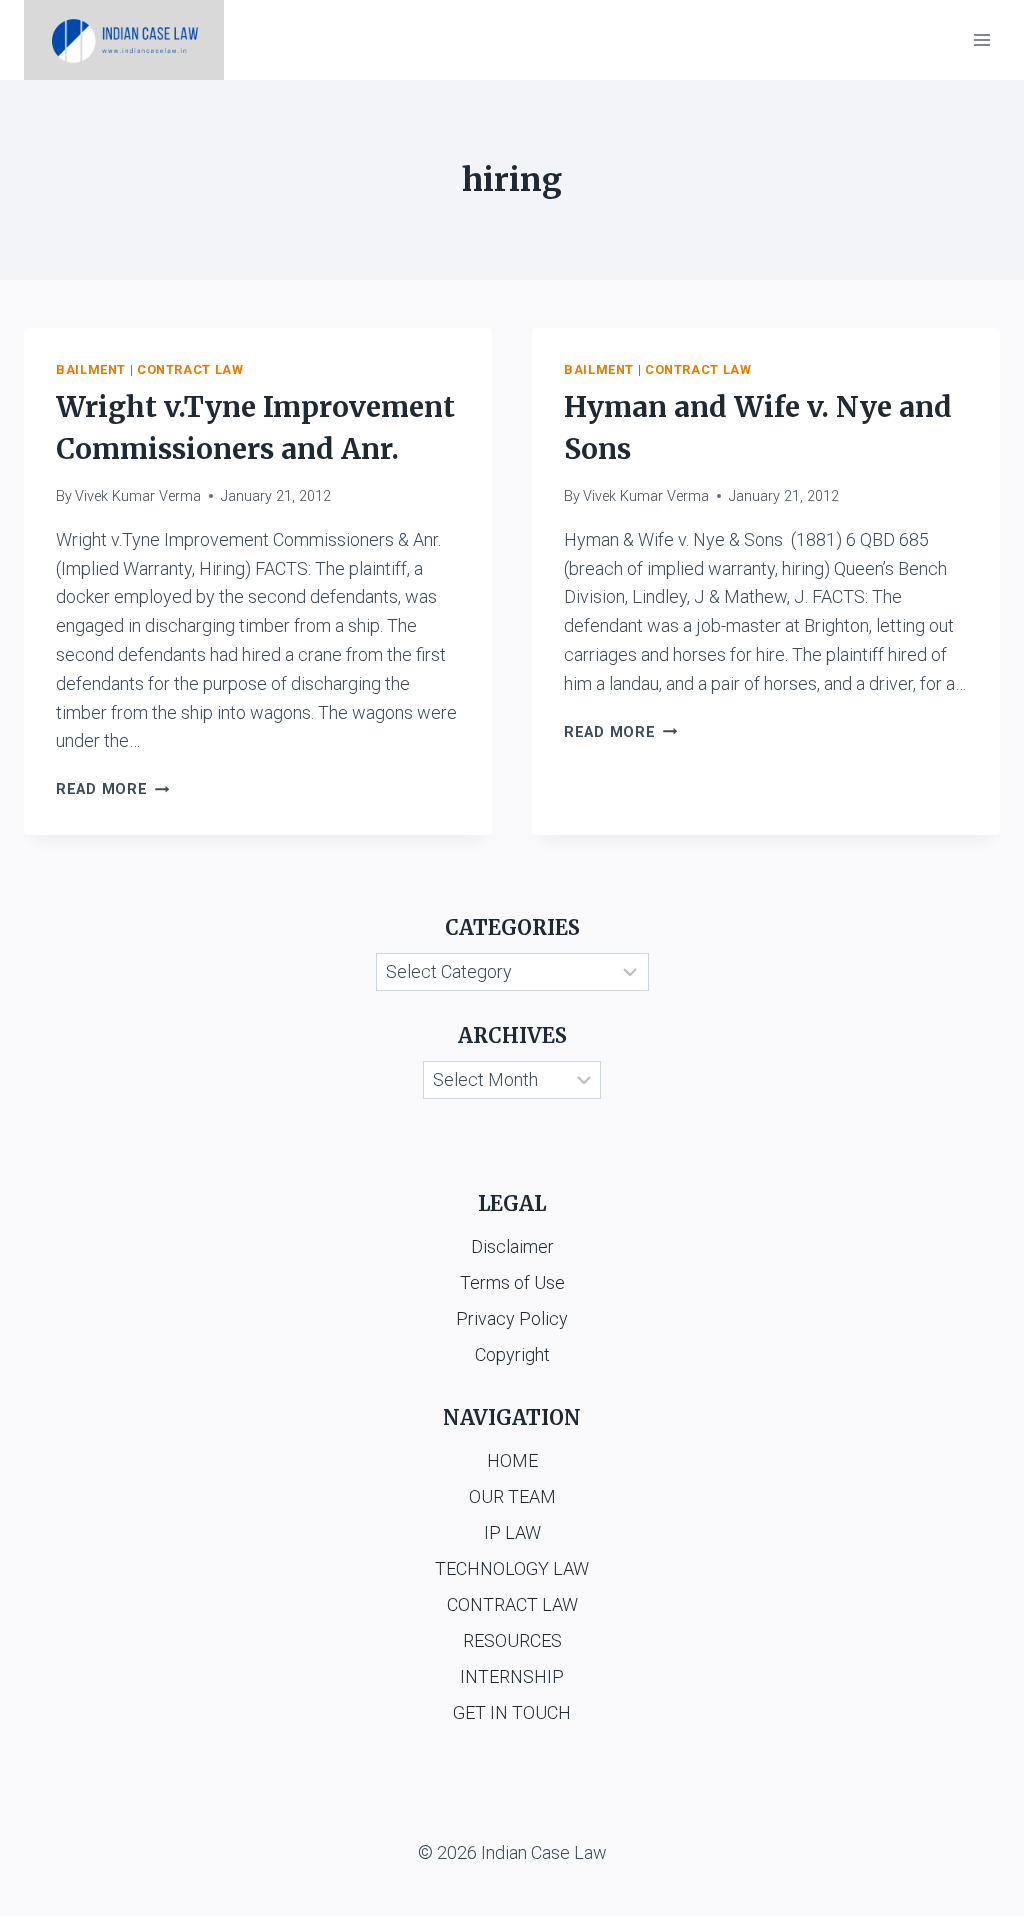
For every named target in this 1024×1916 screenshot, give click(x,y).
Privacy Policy (512, 1318)
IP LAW (512, 1532)
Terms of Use (512, 1282)
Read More (112, 789)
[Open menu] (981, 39)
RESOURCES (512, 1640)
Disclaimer (512, 1246)
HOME (512, 1460)
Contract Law (190, 369)
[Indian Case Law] (124, 40)
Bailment (91, 369)
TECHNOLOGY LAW (512, 1568)
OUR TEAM (512, 1496)
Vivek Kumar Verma (138, 496)
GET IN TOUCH (512, 1712)
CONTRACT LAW (512, 1604)
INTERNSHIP (512, 1676)
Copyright (512, 1354)
